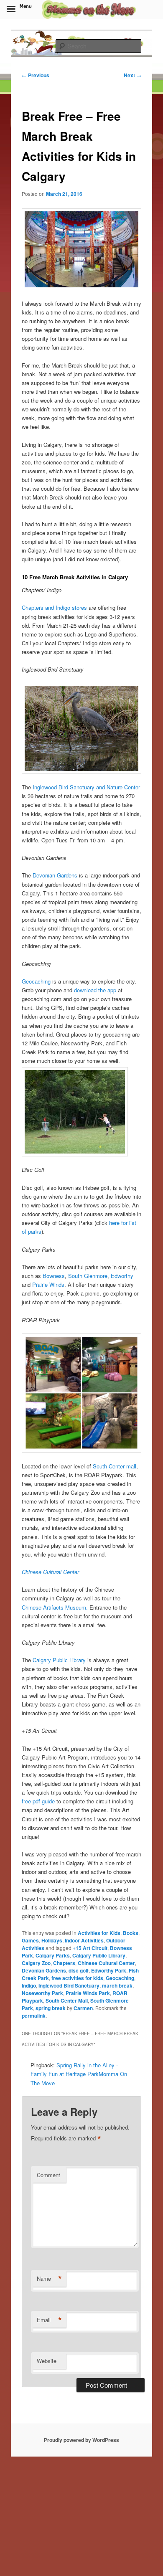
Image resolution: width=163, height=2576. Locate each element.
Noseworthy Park (42, 1993)
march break (117, 1985)
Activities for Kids (99, 1933)
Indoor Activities (84, 1940)
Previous (36, 75)
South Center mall (115, 1466)
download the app (95, 990)
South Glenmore (88, 1276)
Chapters (64, 1963)
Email (49, 2320)
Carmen (83, 2008)
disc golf (79, 1970)
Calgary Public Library (59, 1660)
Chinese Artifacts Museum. (55, 1607)
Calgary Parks (53, 1955)
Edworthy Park (109, 1970)
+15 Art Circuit (90, 1948)
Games (30, 1940)
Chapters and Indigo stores (55, 607)
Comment (48, 2175)
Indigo (29, 1985)
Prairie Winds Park (88, 1993)
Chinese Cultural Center (50, 1572)
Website (47, 2361)
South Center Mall (67, 2000)
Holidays (52, 1940)
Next (132, 75)
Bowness (54, 1276)
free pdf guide (38, 1801)
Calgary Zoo (36, 1963)
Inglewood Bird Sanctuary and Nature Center (85, 787)
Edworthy (122, 1276)
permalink (34, 2016)
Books (131, 1933)
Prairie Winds (48, 1284)
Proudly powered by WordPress (81, 2440)
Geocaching (36, 981)
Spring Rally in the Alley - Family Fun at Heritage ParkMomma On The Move (79, 2074)
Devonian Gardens (55, 875)
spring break (51, 2008)
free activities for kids (77, 1978)
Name (49, 2279)
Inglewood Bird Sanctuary (69, 1985)
